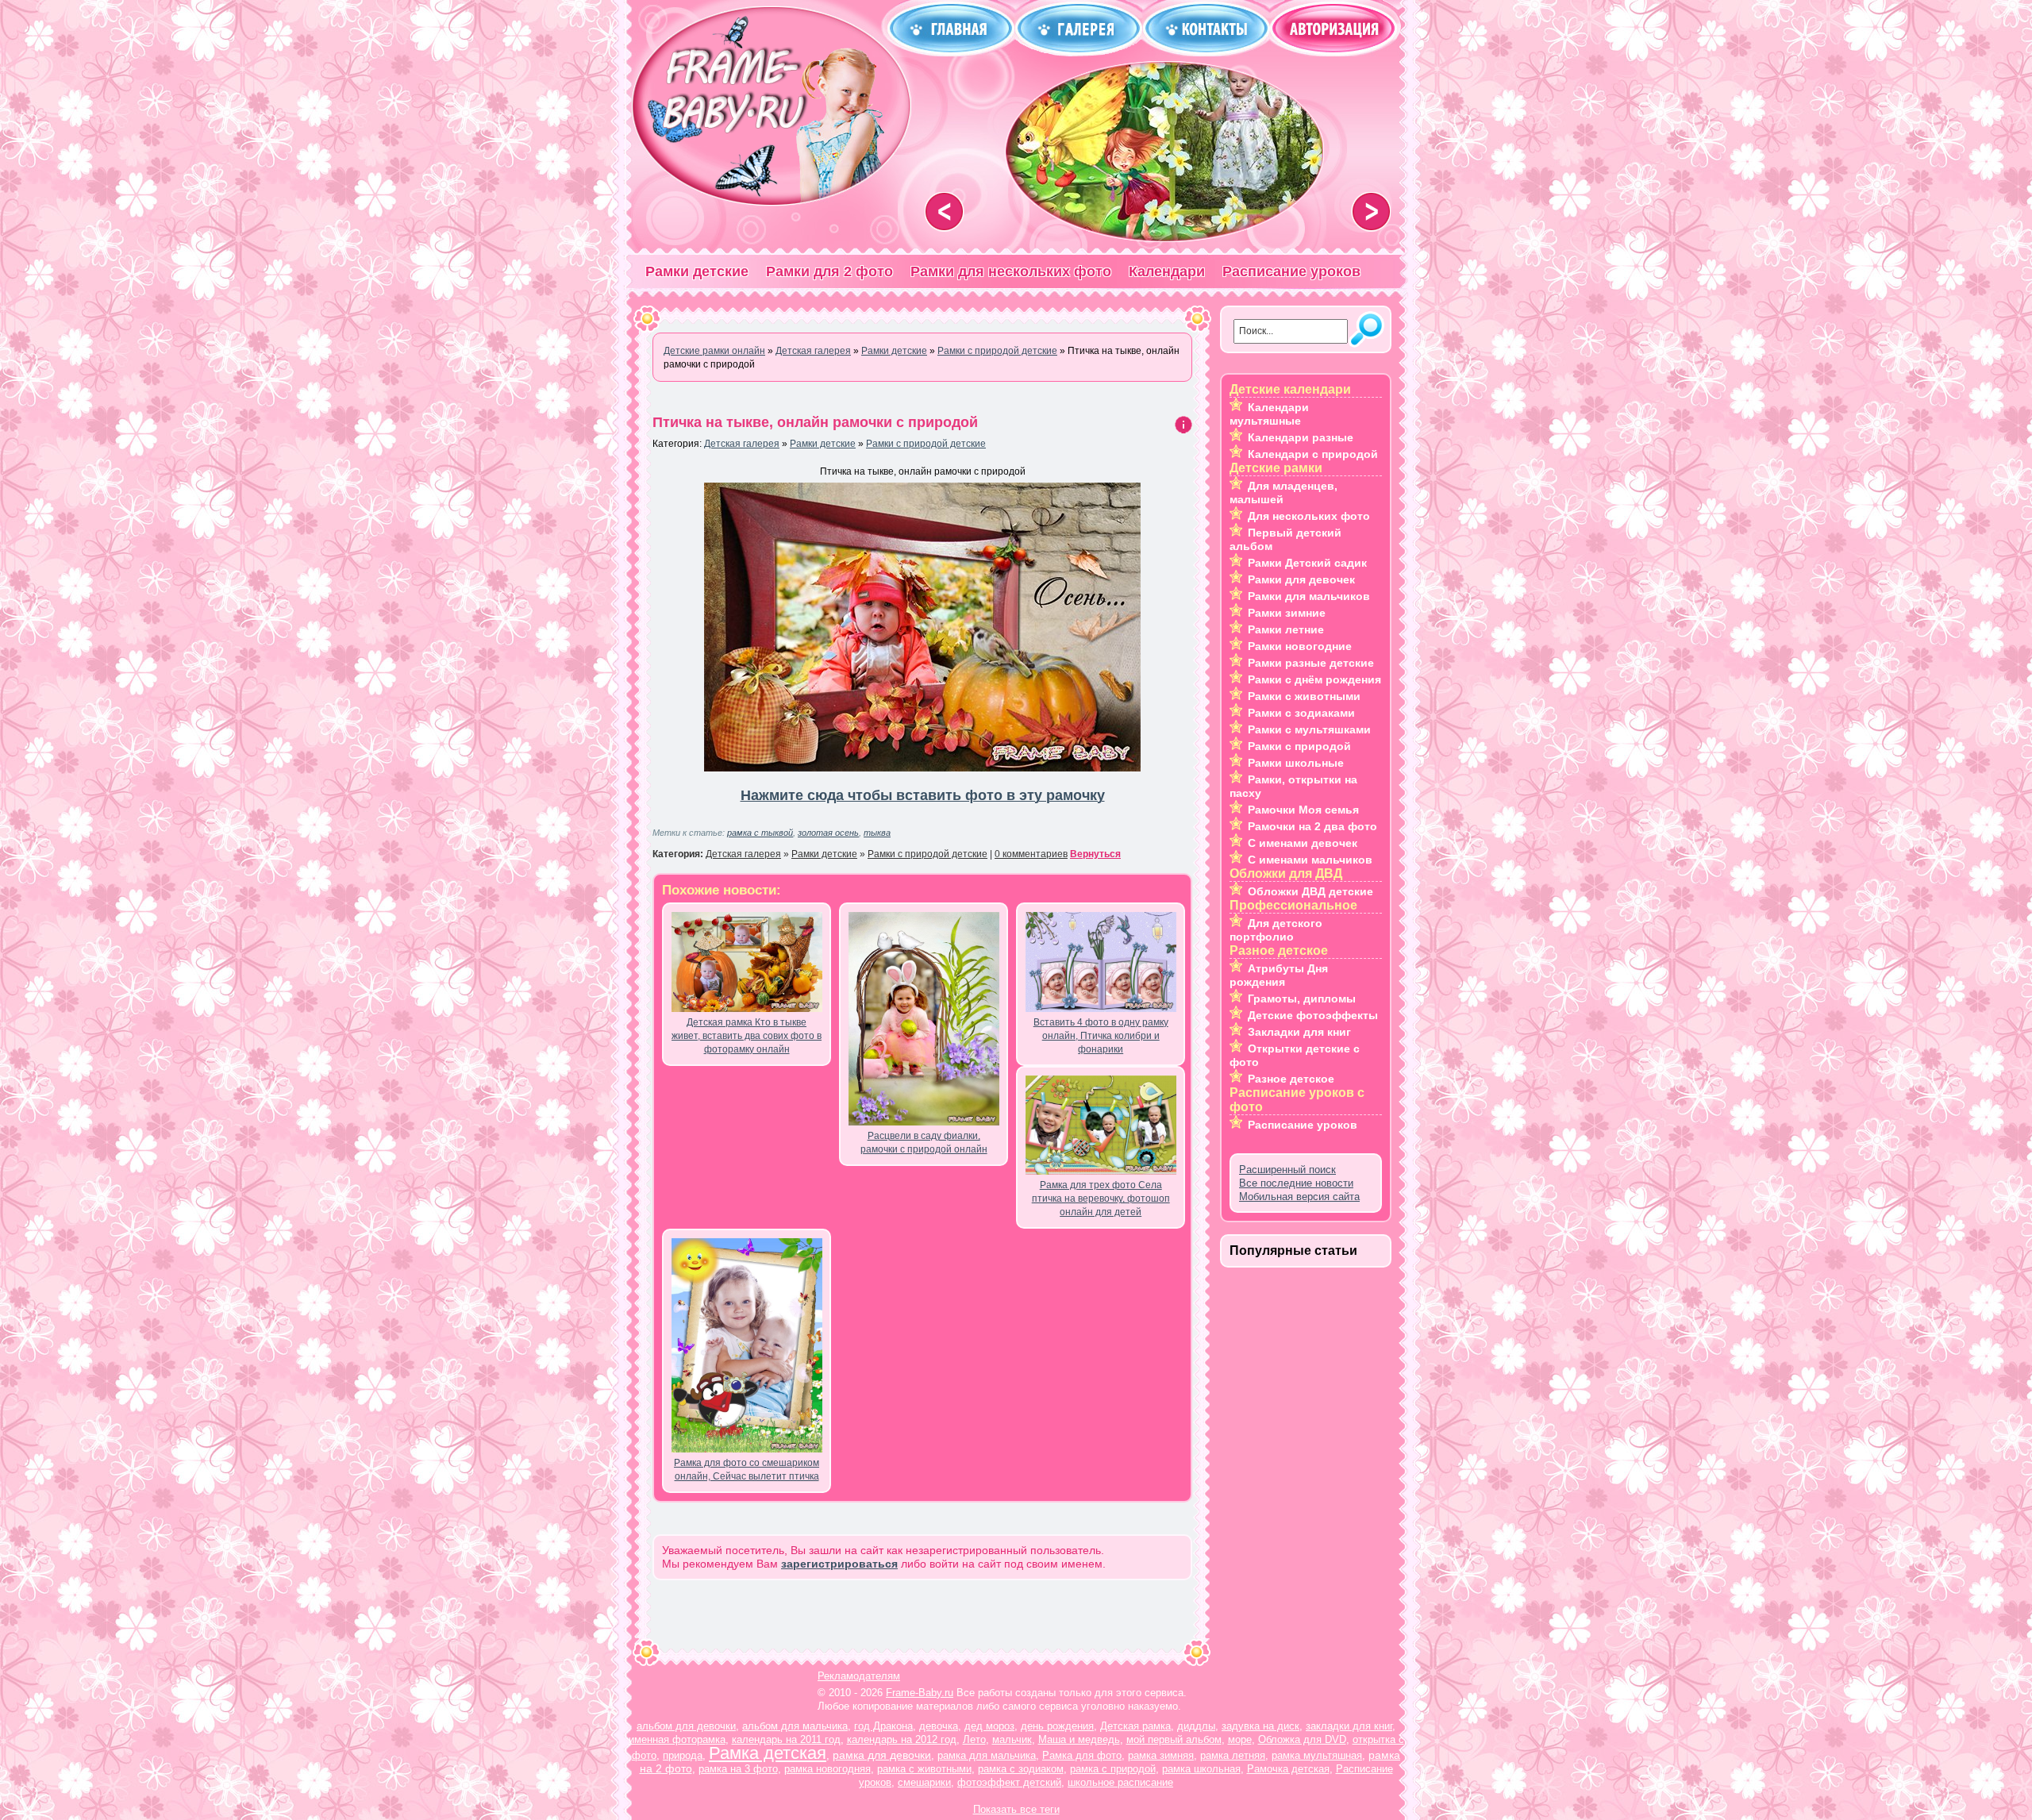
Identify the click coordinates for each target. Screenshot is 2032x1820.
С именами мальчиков (1310, 860)
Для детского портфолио (1276, 930)
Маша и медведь (1079, 1739)
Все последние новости (1296, 1183)
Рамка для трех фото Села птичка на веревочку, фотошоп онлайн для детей (1101, 1199)
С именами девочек (1303, 843)
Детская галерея (742, 444)
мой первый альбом (1174, 1739)
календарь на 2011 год (786, 1739)
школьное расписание (1120, 1782)
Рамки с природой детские (926, 444)
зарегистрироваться (839, 1564)
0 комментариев (1031, 854)
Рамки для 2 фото (829, 271)
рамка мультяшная (1317, 1755)
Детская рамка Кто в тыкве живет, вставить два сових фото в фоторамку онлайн (747, 1036)
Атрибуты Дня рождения (1279, 975)
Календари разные (1301, 437)
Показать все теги (1016, 1809)
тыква (877, 833)
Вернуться (1095, 854)
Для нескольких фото (1309, 516)
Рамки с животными (1304, 696)
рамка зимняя (1161, 1755)
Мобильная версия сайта (1299, 1197)
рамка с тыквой (760, 833)
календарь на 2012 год (902, 1739)
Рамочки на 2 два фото (1312, 826)
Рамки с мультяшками (1309, 729)
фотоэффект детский (1009, 1782)
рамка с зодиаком (1021, 1769)
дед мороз (989, 1726)
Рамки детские (697, 271)
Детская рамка (1135, 1726)
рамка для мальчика (987, 1755)
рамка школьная (1201, 1769)
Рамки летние (1286, 629)
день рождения (1057, 1726)
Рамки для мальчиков (1309, 596)
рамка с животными (924, 1769)
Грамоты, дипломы (1302, 998)
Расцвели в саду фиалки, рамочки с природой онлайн (924, 1143)
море (1240, 1739)
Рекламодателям (859, 1676)
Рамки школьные (1296, 763)
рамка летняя (1233, 1755)
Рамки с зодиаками (1301, 713)
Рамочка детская (1288, 1769)
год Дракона (883, 1726)
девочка (939, 1726)
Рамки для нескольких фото (1011, 271)
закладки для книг (1349, 1726)
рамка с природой (1113, 1769)
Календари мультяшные (1269, 414)
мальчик (1012, 1739)
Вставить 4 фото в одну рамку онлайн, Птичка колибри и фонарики (1101, 1036)
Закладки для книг (1299, 1032)
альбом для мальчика (795, 1726)
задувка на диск (1260, 1726)
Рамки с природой (1299, 746)
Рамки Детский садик (1307, 563)
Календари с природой (1313, 454)
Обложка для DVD (1302, 1739)
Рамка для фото (1082, 1755)
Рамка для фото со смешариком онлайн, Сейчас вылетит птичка (747, 1470)
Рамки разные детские (1311, 663)
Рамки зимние (1287, 613)
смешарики (924, 1782)
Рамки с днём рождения (1314, 679)
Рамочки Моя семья (1303, 810)
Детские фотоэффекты (1313, 1015)
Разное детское (1291, 1079)
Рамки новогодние (1300, 646)
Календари (1167, 271)
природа (683, 1755)
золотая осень (828, 833)
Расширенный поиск (1287, 1170)
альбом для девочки (686, 1726)
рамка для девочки (882, 1755)
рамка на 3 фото (738, 1769)
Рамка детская (768, 1753)
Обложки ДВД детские (1310, 891)
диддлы (1196, 1726)
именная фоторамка (677, 1739)
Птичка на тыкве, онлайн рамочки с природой (815, 422)
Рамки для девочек (1301, 579)
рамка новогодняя (827, 1769)
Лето (974, 1739)
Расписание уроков (1291, 271)
